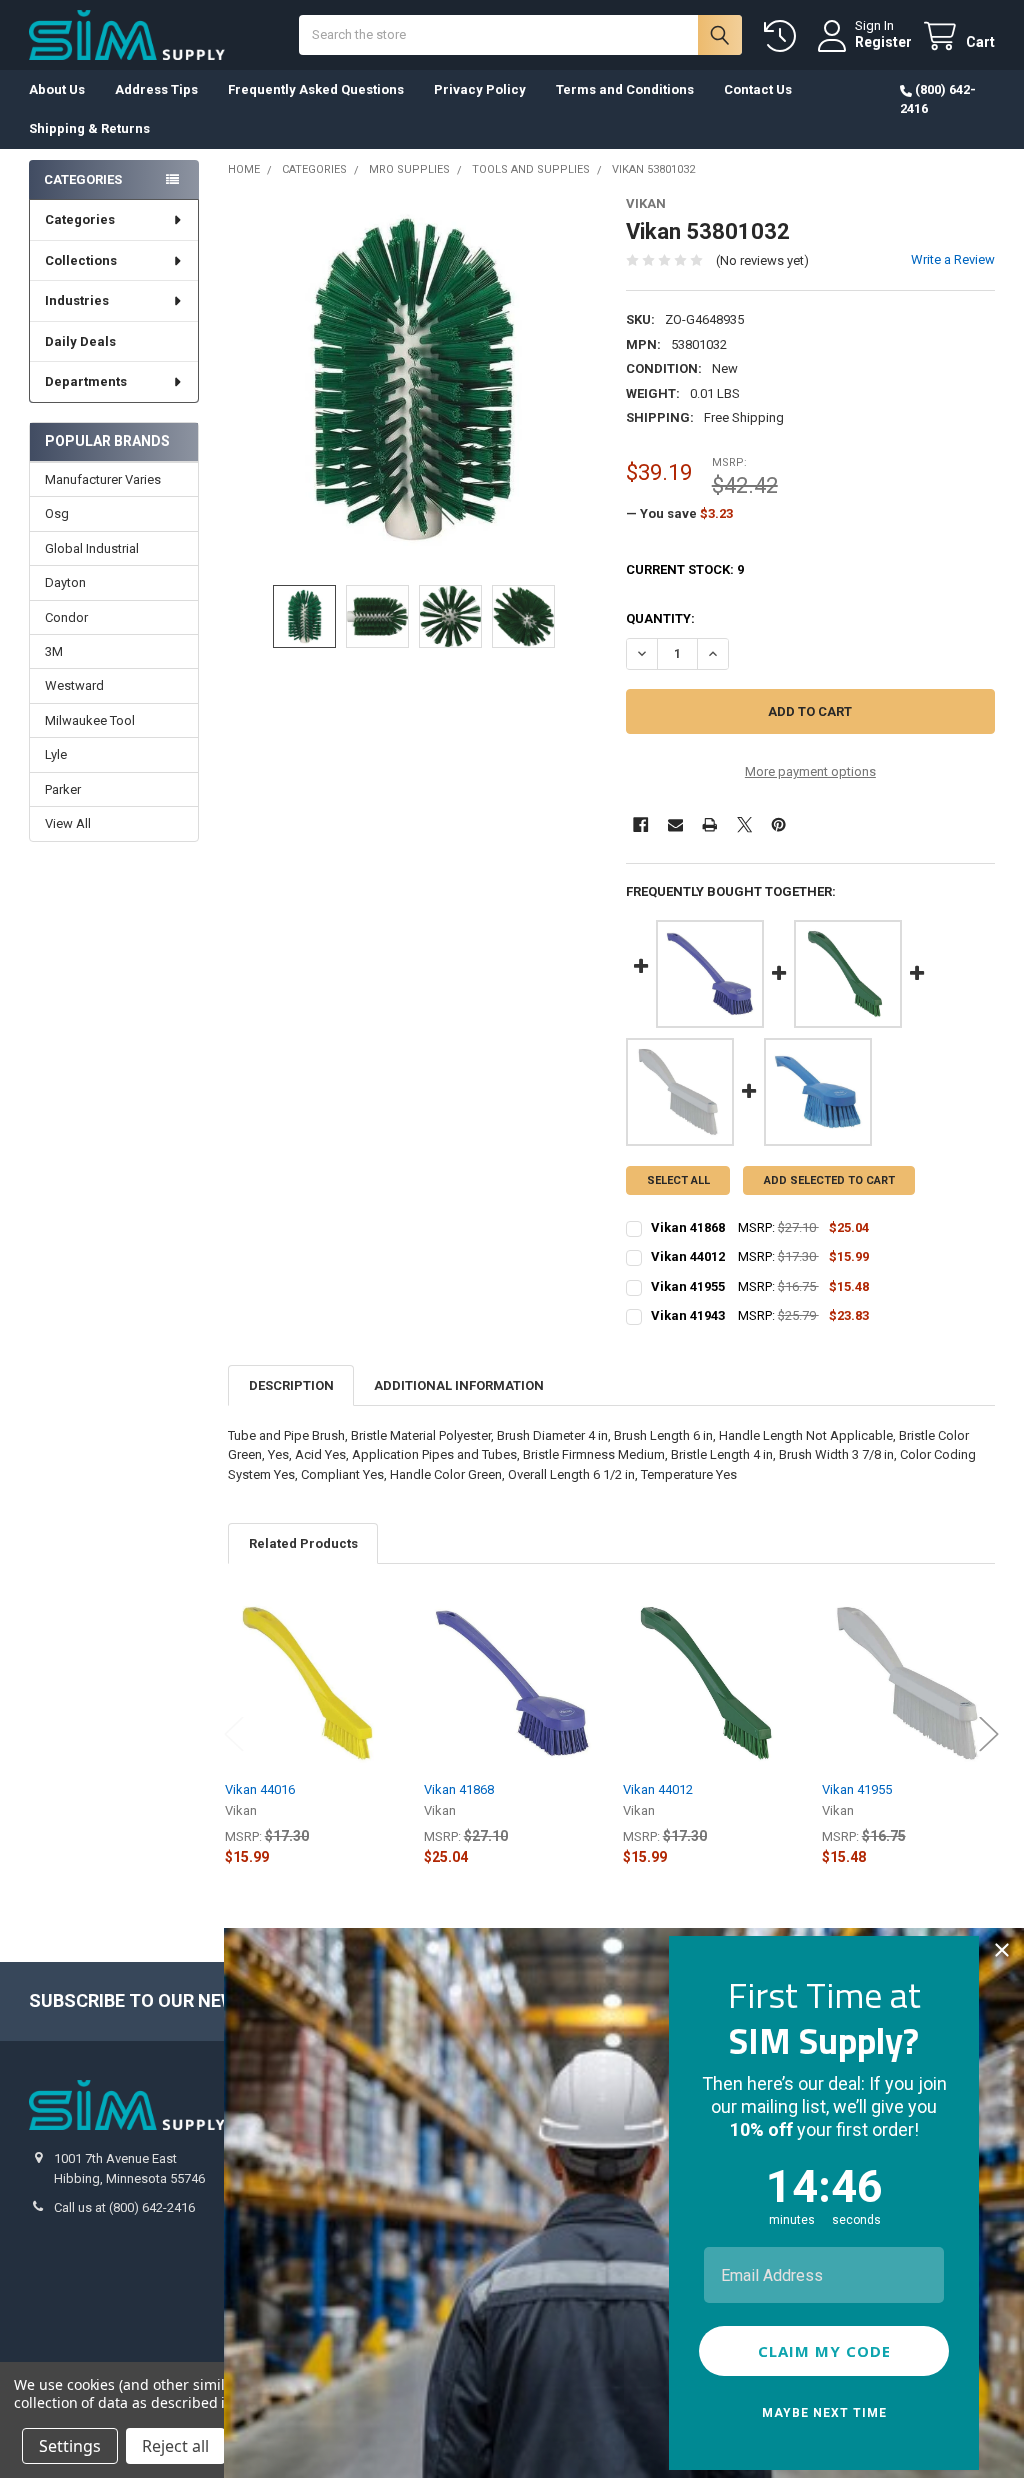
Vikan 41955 (857, 1789)
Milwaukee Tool (90, 720)
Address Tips (156, 89)
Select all (678, 1180)
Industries (77, 300)
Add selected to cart (829, 1180)
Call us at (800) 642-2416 (124, 2207)
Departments (86, 381)
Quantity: (660, 618)
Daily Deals (80, 341)
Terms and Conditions (625, 89)
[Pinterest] (778, 824)
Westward (74, 685)
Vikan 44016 (260, 1789)
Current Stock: (685, 569)
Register (883, 42)
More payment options (810, 771)
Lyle (56, 754)
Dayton (65, 582)
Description (291, 1385)
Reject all (175, 2446)
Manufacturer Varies (103, 479)
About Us (57, 89)
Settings (70, 2446)
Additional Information (459, 1385)
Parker (63, 789)
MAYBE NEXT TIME (824, 2413)
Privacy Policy (480, 89)
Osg (57, 513)
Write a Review (953, 259)
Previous (234, 1733)
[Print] (709, 824)
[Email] (675, 824)
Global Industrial (92, 548)
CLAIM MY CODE (824, 2351)
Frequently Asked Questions (316, 89)
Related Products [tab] (303, 1543)
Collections (81, 260)
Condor (66, 617)
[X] (744, 824)
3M (54, 651)
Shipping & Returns (89, 128)
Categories (80, 219)
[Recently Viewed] (784, 36)
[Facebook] (640, 824)
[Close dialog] (1002, 1950)
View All (68, 823)
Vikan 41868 (459, 1789)
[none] (412, 380)
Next (989, 1733)
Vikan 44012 (658, 1789)
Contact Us (758, 89)
